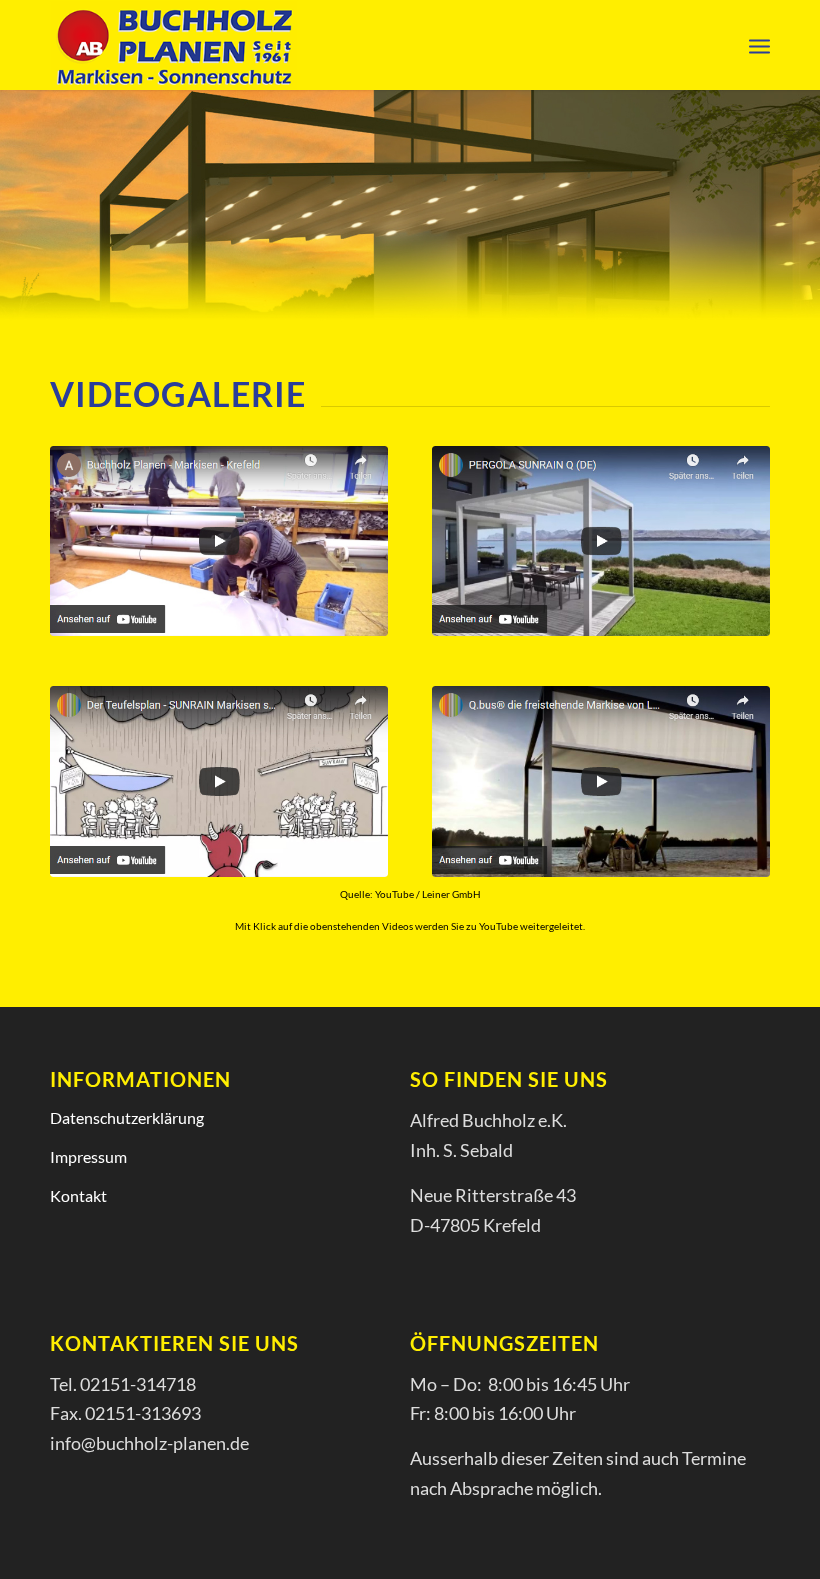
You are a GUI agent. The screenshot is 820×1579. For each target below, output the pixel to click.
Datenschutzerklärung (127, 1117)
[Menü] (759, 45)
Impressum (88, 1156)
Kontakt (78, 1195)
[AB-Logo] (174, 45)
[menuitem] (759, 45)
